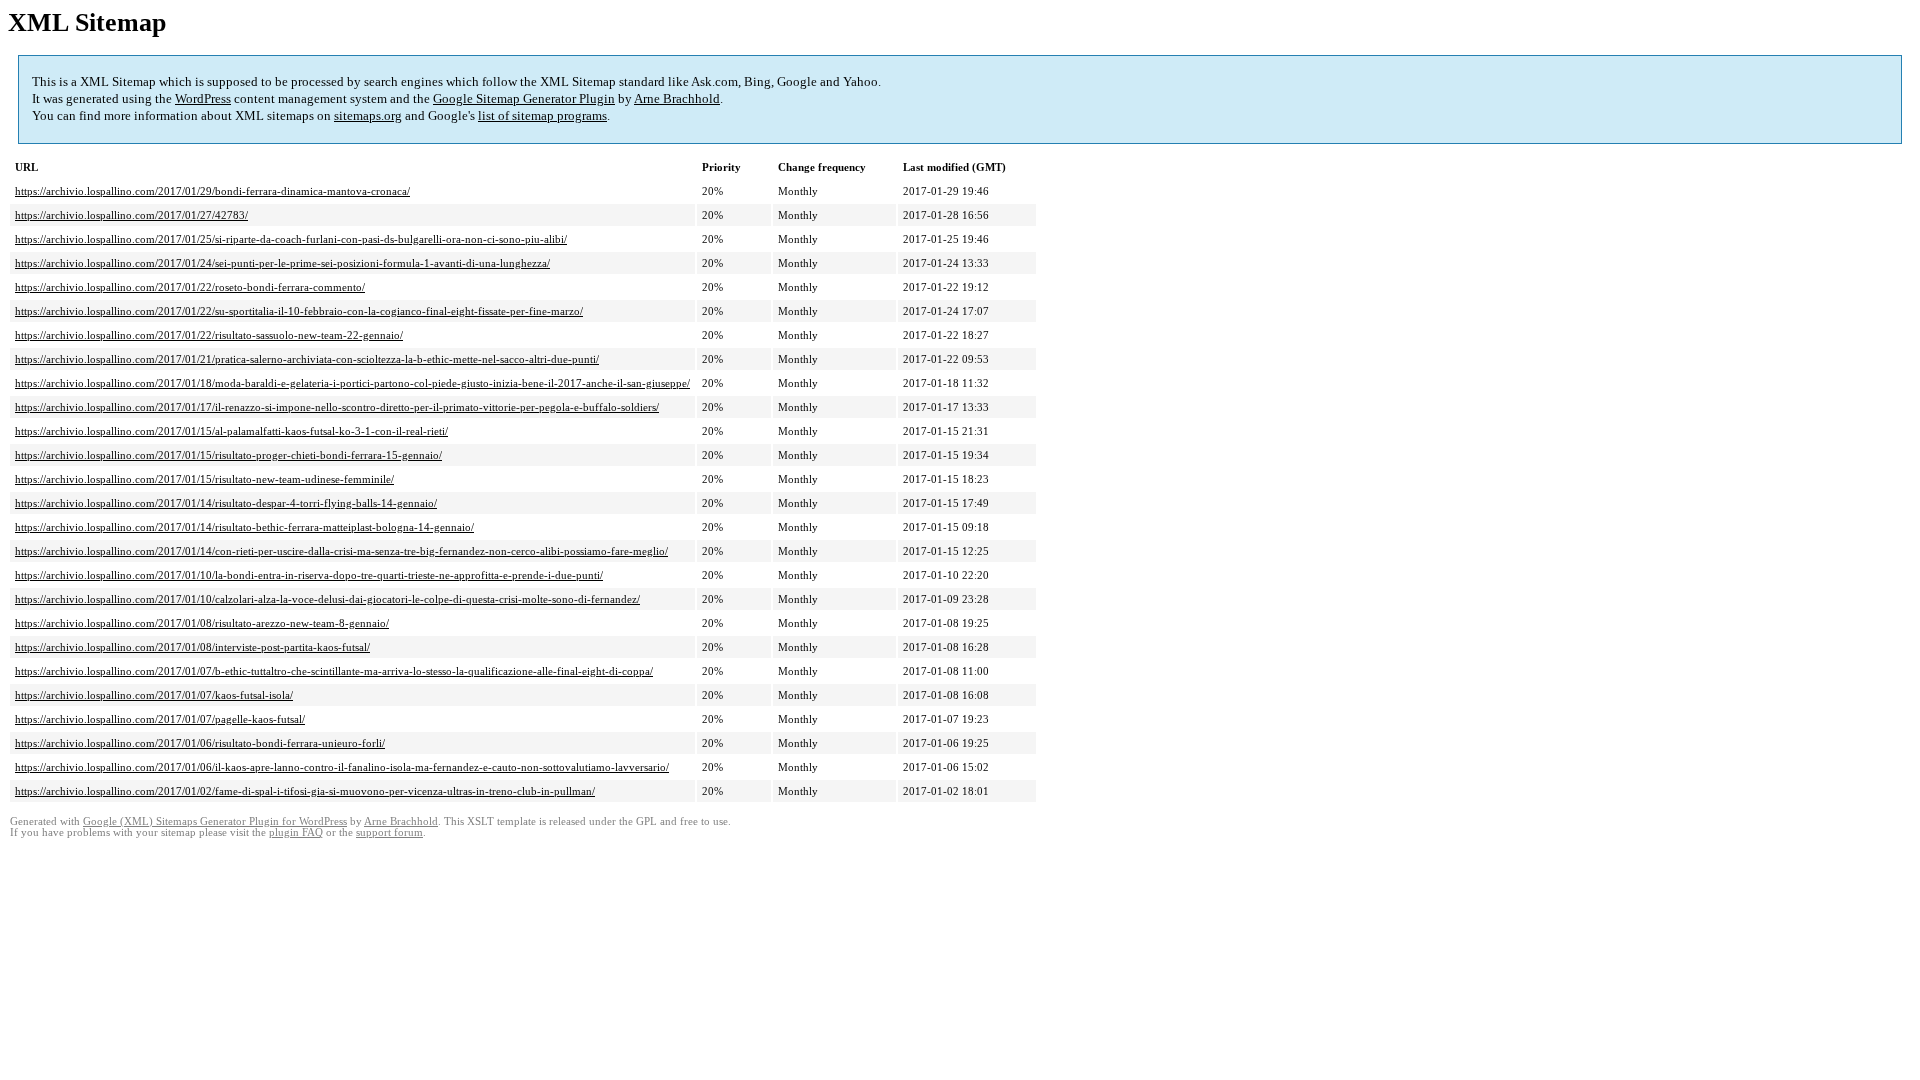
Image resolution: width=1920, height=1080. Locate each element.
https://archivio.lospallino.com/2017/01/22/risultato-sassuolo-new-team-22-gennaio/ (209, 335)
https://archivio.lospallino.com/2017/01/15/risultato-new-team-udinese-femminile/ (204, 479)
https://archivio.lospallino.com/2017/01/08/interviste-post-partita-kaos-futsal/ (192, 647)
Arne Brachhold (677, 98)
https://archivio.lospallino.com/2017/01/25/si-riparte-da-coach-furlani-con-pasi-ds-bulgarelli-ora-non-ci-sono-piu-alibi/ (291, 239)
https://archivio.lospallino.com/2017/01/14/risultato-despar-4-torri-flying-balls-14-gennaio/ (226, 503)
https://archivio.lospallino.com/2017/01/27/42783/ (131, 215)
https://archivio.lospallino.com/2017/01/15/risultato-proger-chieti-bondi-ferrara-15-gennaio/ (228, 455)
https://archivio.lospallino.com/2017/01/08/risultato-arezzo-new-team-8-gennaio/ (202, 623)
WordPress (203, 98)
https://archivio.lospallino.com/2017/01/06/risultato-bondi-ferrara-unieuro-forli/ (200, 743)
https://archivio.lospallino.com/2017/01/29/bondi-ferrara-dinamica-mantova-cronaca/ (212, 191)
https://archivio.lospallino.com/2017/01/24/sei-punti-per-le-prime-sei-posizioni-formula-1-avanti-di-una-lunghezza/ (282, 263)
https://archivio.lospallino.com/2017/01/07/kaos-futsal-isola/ (154, 695)
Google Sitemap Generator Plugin (524, 98)
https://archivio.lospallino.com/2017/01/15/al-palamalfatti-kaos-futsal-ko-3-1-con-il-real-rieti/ (231, 431)
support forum (389, 832)
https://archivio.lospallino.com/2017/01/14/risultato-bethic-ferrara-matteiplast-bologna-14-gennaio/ (244, 527)
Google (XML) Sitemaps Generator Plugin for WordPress (215, 821)
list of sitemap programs (542, 115)
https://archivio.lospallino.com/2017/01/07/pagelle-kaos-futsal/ (160, 719)
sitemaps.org (368, 115)
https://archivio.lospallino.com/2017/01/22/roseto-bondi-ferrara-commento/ (190, 287)
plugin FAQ (296, 832)
